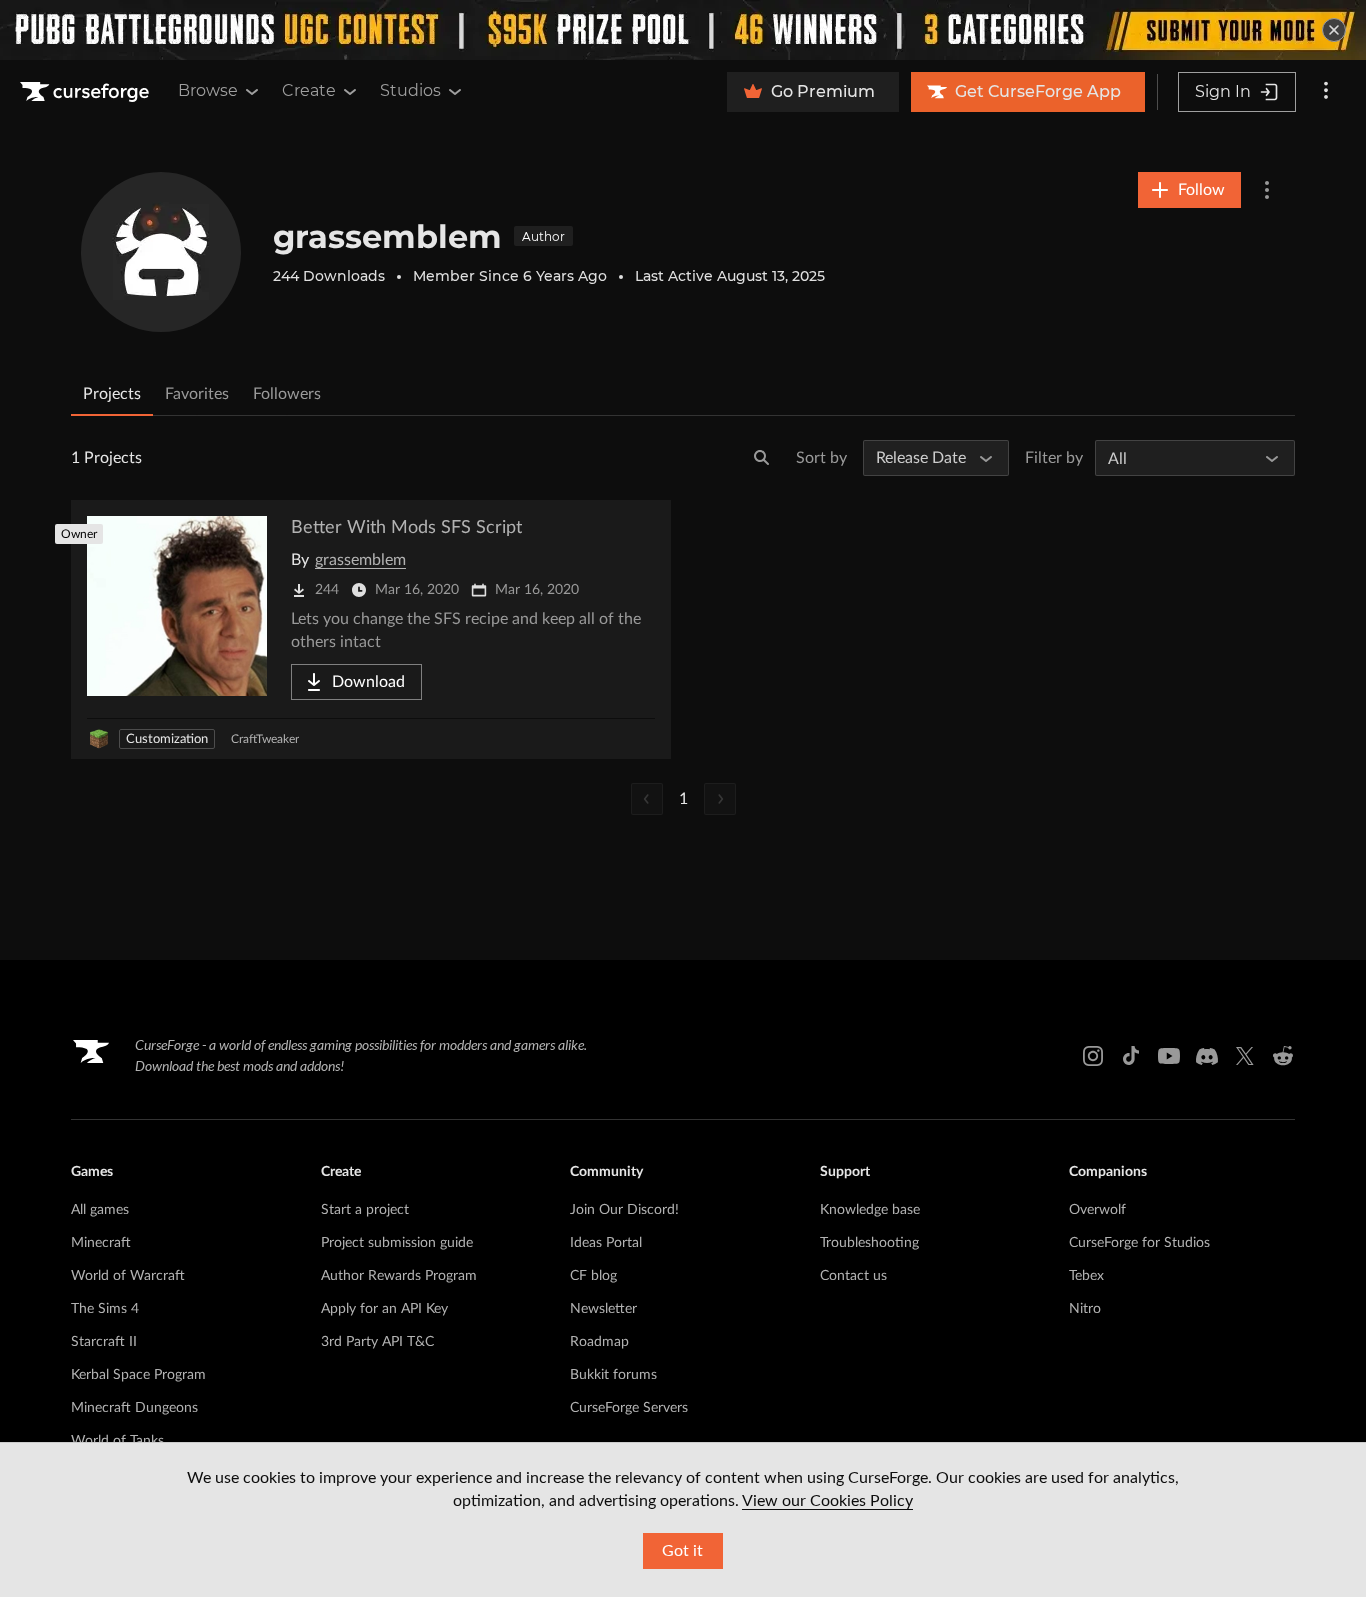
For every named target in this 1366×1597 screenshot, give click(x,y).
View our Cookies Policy (827, 1501)
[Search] (762, 458)
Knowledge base (870, 1210)
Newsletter (603, 1309)
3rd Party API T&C (377, 1342)
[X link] (1245, 1056)
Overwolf (1097, 1210)
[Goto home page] (87, 92)
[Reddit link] (1283, 1056)
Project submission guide (397, 1243)
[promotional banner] (683, 30)
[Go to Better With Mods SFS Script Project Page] (371, 629)
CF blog (593, 1276)
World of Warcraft (128, 1276)
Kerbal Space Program (138, 1375)
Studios (410, 90)
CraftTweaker (265, 739)
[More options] (1326, 92)
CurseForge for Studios (1139, 1243)
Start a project (365, 1210)
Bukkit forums (613, 1375)
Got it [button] (682, 1551)
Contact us (853, 1276)
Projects (112, 394)
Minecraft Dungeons (134, 1408)
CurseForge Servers (629, 1408)
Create (309, 90)
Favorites (197, 394)
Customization (167, 739)
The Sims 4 (105, 1309)
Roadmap (599, 1342)
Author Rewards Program (399, 1276)
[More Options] (1267, 190)
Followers (287, 394)
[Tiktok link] (1131, 1056)
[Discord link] (1207, 1056)
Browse (208, 90)
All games (100, 1210)
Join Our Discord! (624, 1210)
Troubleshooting (869, 1243)
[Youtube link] (1169, 1056)
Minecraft (101, 1243)
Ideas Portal (606, 1243)
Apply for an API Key (384, 1309)
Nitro (1085, 1309)
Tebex (1086, 1276)
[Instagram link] (1093, 1056)
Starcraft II (104, 1342)
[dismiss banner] (1334, 30)
